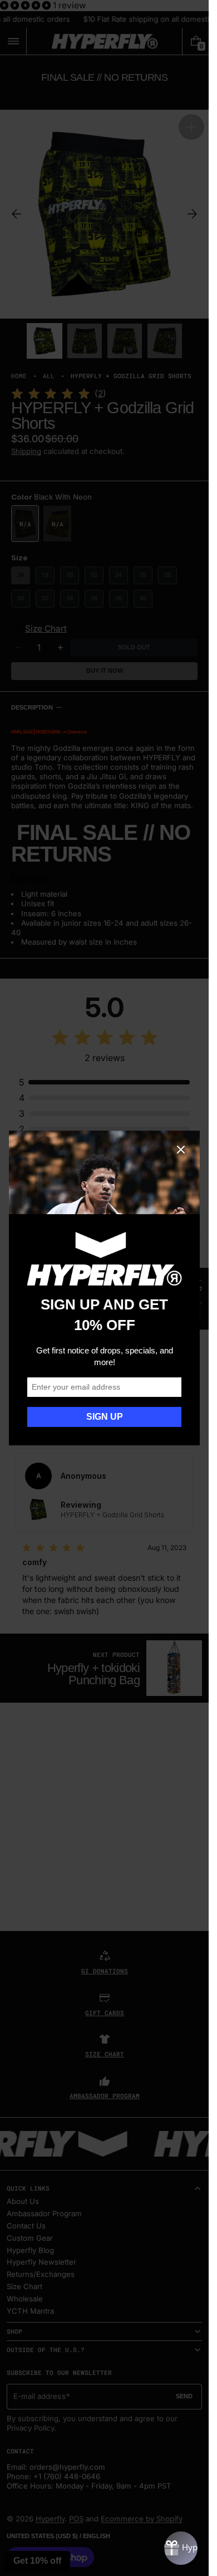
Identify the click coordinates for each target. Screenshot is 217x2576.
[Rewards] (181, 2548)
